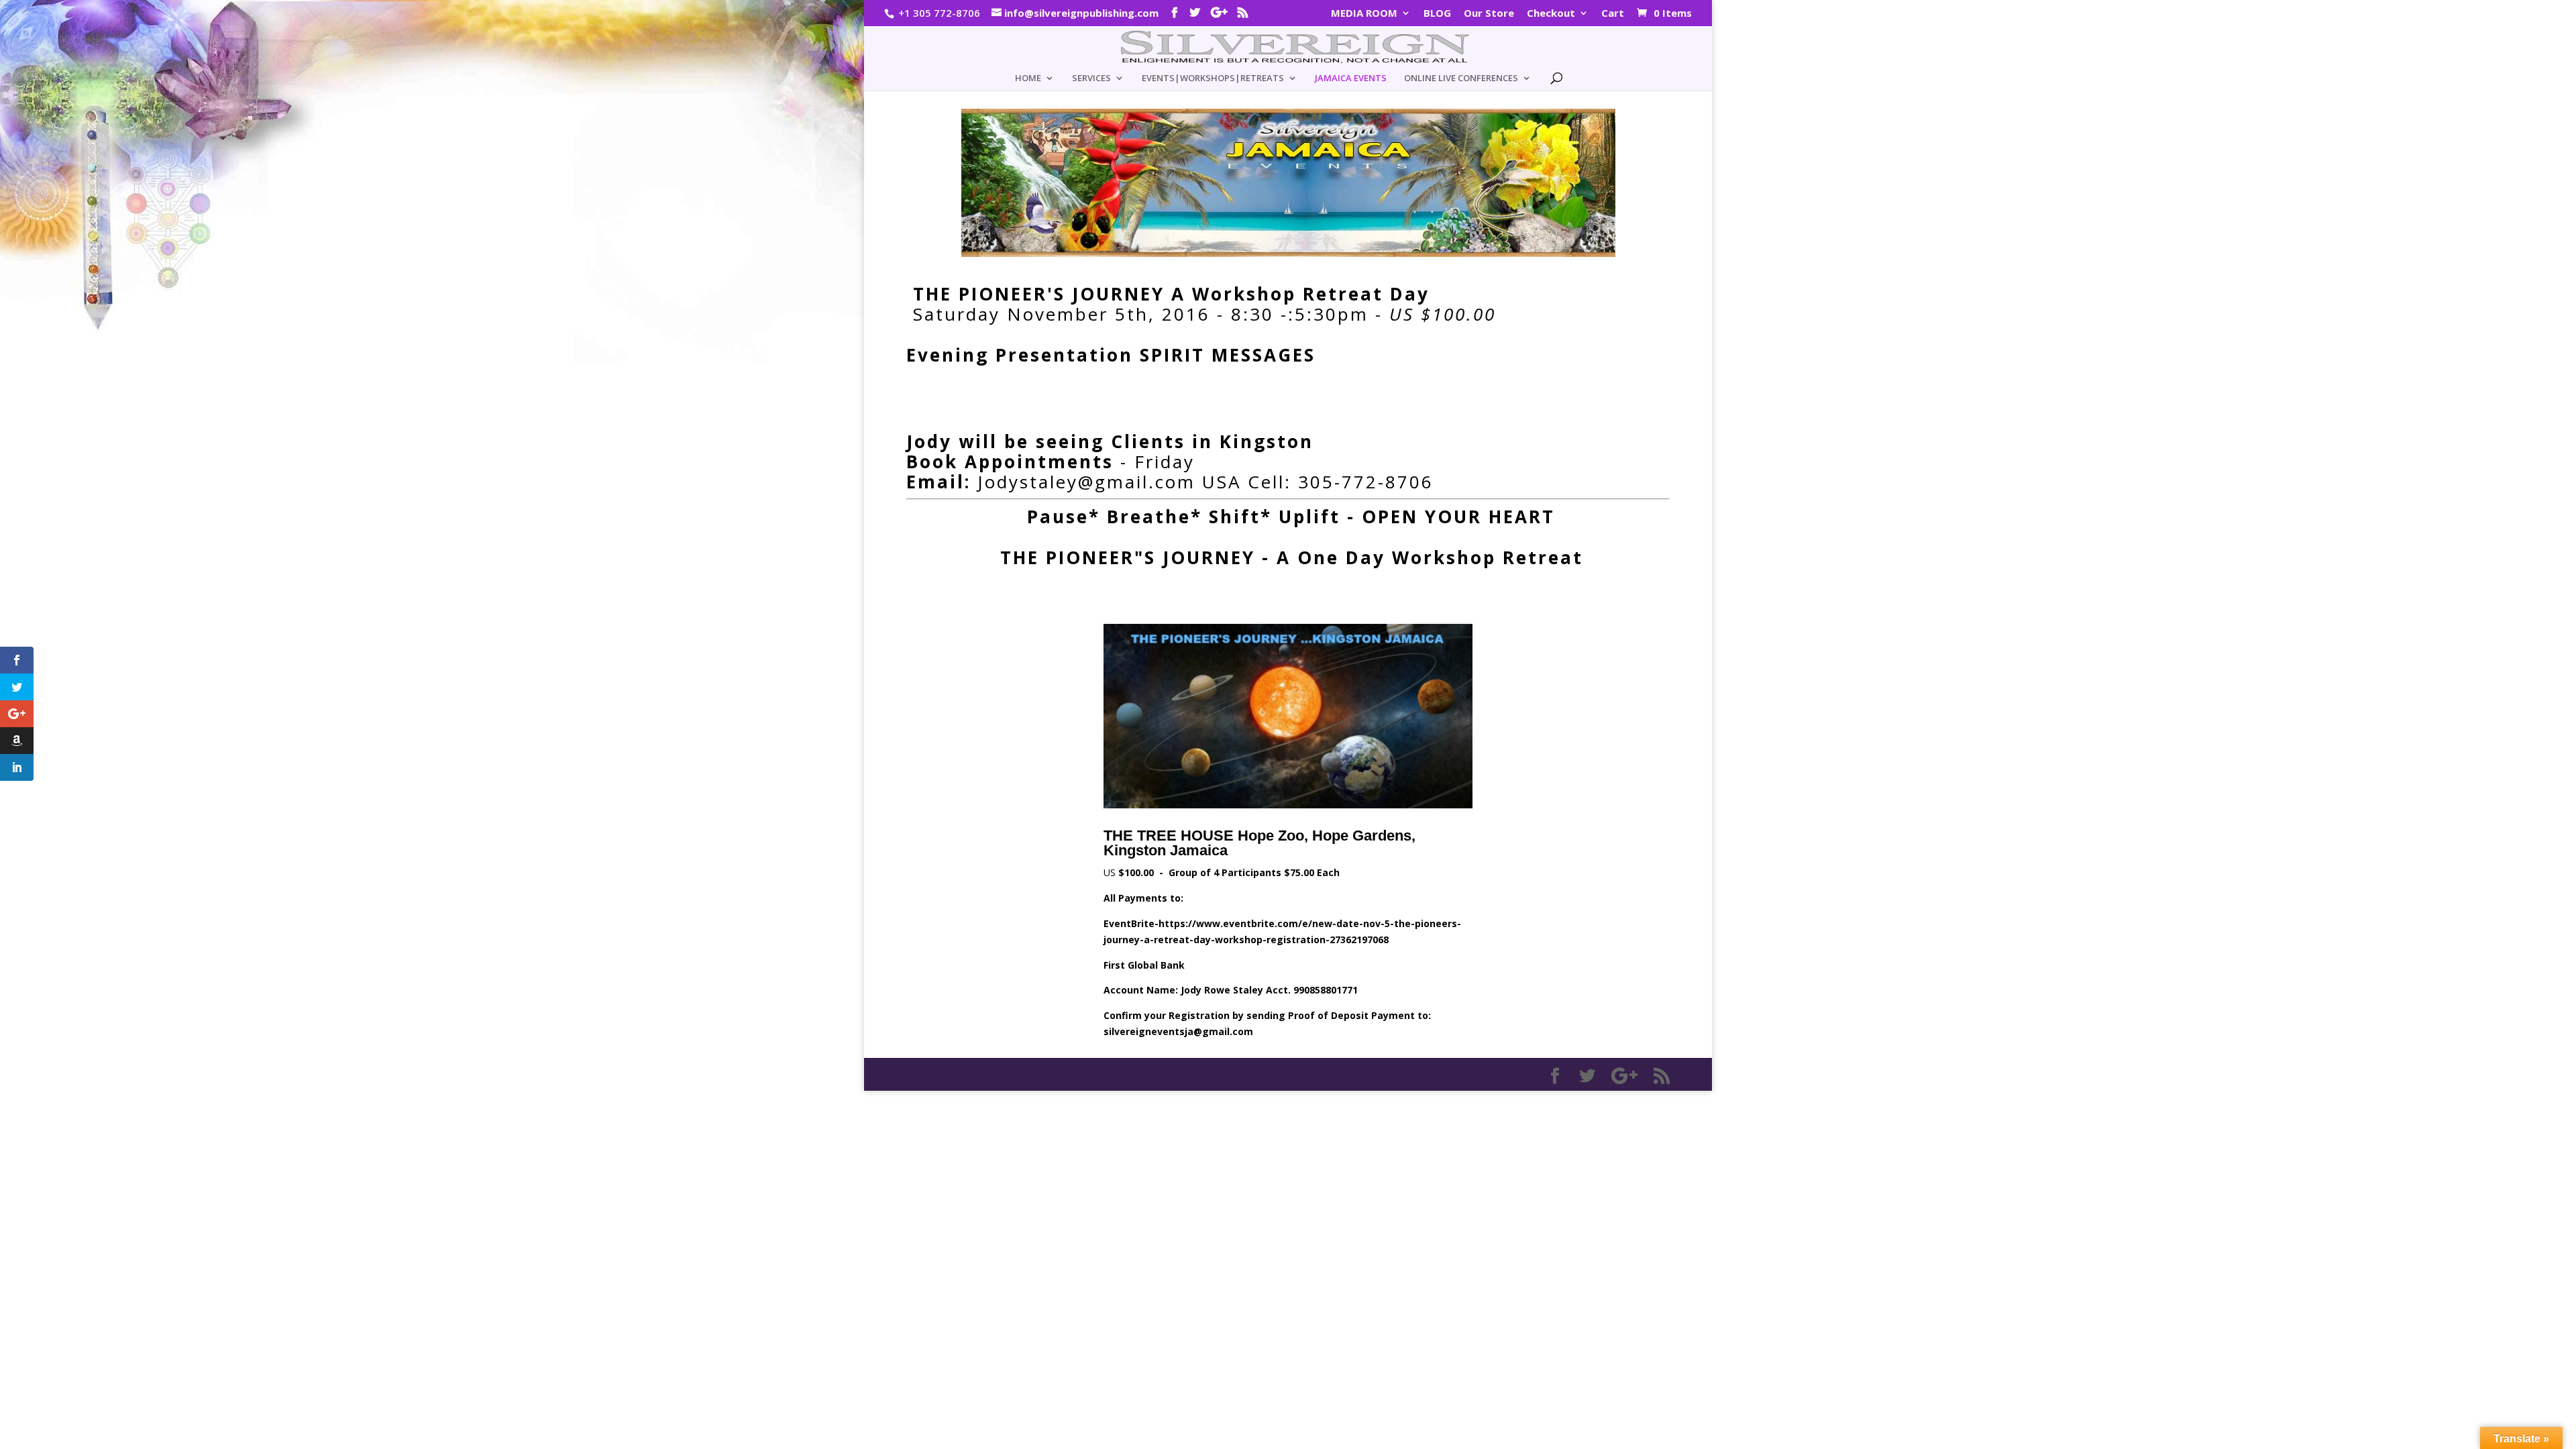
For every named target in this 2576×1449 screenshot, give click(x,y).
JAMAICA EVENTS (1351, 78)
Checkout (1551, 14)
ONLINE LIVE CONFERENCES (1461, 78)
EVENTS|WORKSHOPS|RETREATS (1213, 78)
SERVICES (1091, 78)
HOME (1028, 78)
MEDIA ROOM (1364, 14)
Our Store (1489, 14)
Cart (1613, 14)
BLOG (1437, 14)
